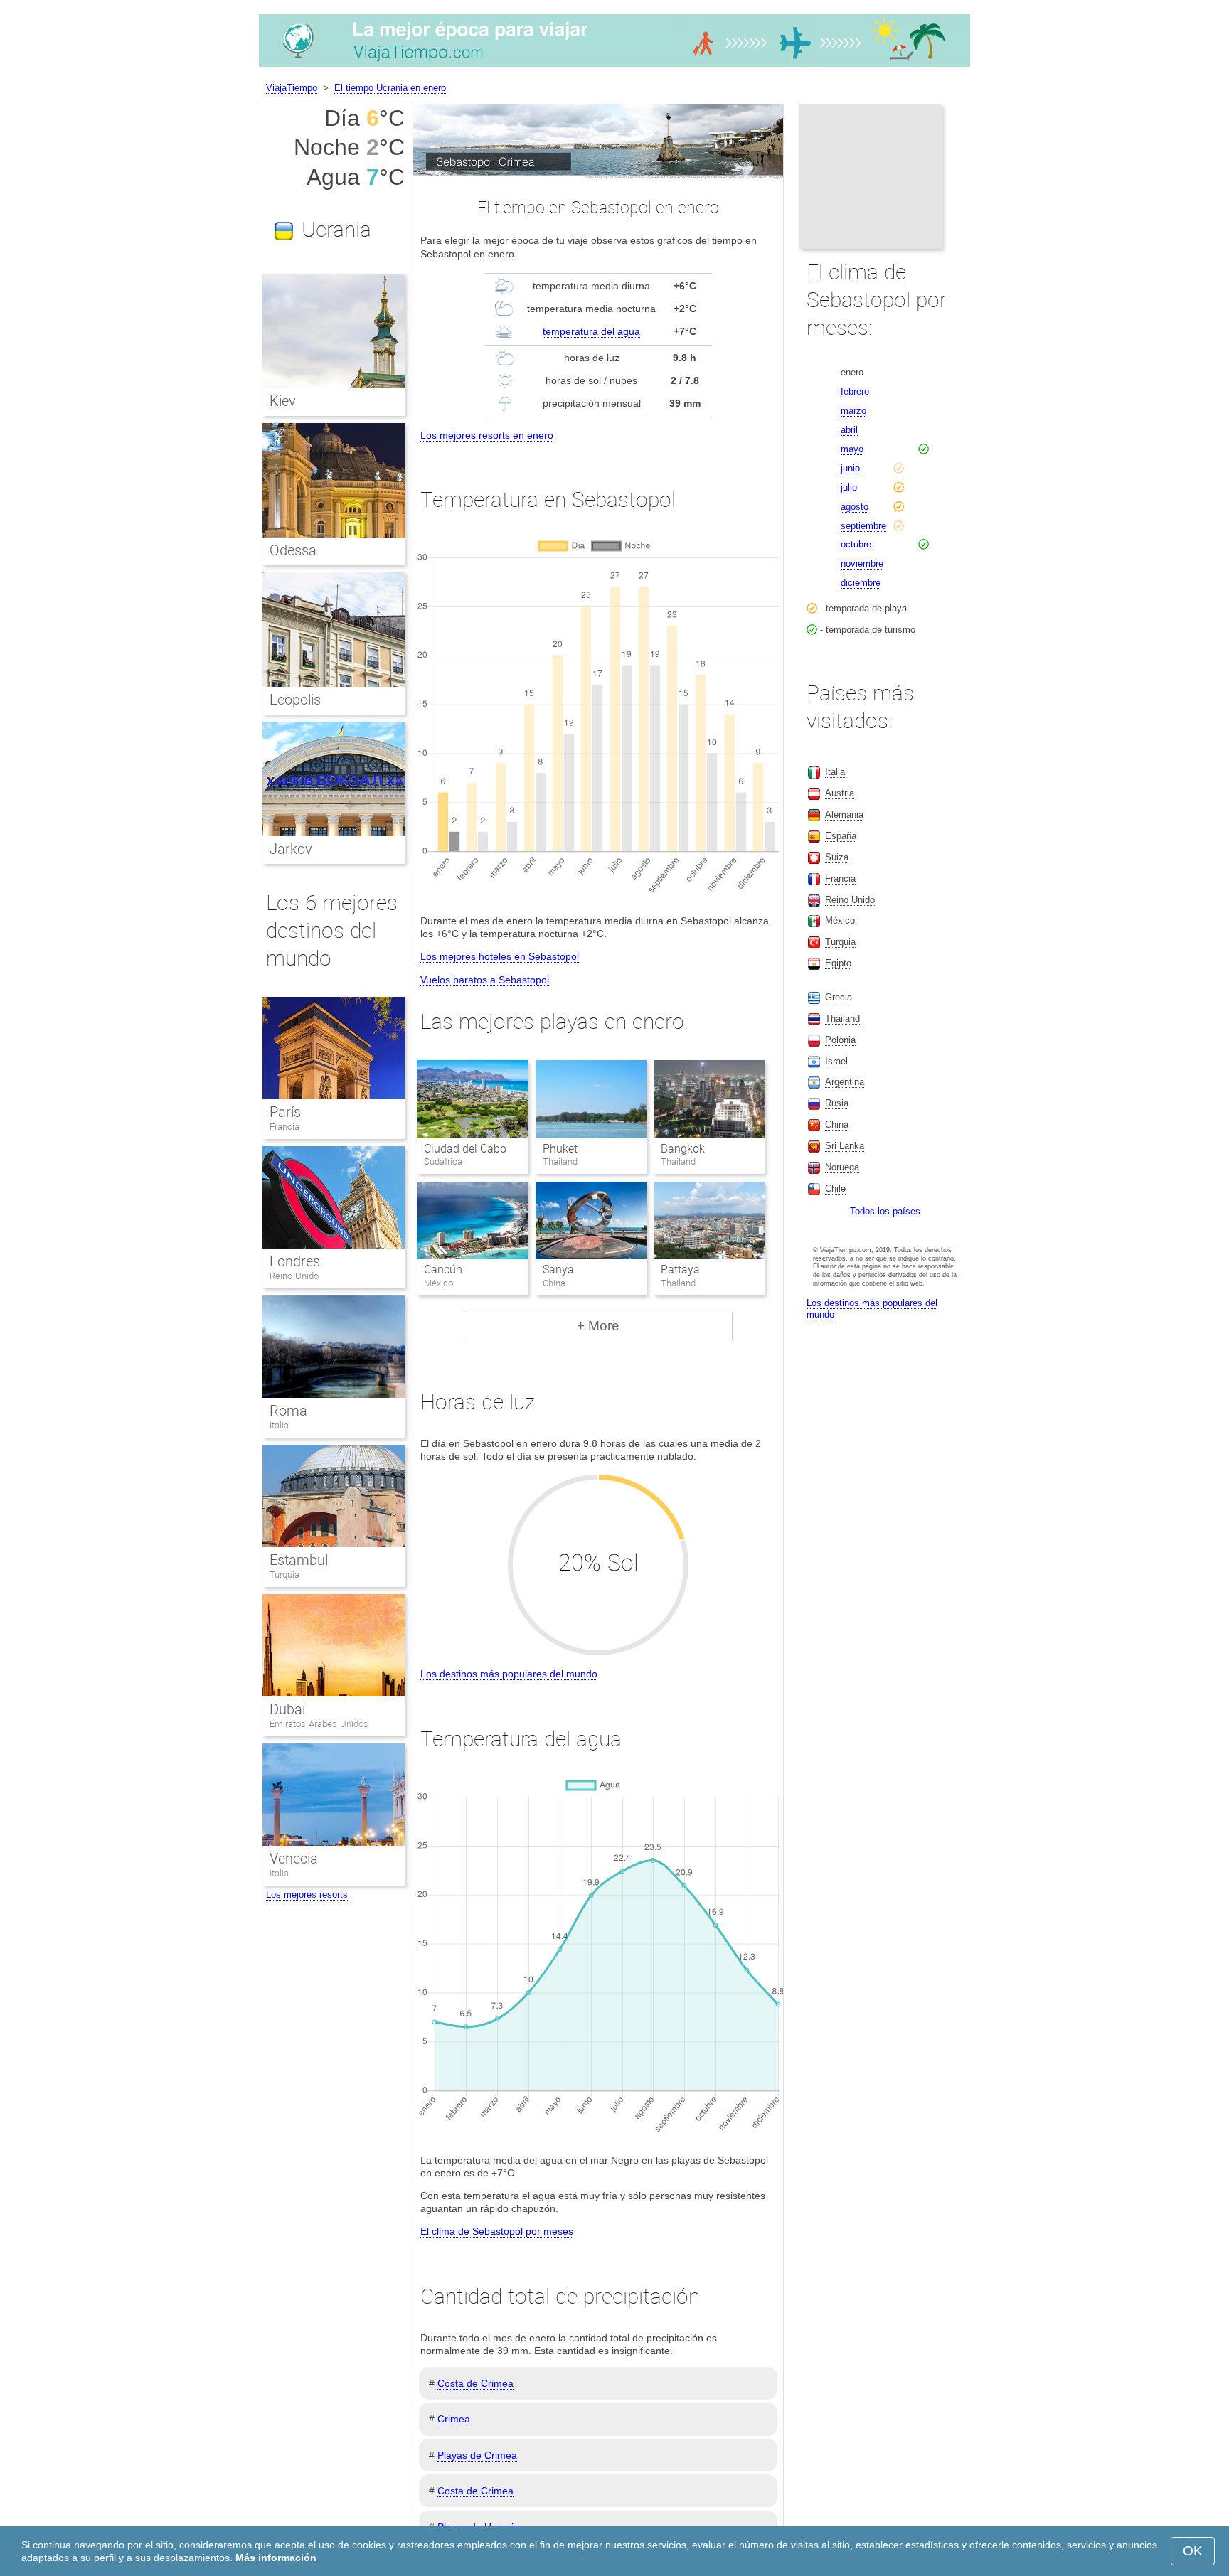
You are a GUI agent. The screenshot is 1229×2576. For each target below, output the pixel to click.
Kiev (283, 401)
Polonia (840, 1040)
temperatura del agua (591, 331)
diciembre (861, 583)
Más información (276, 2558)
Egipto (838, 963)
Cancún (443, 1270)
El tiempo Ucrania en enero (390, 88)
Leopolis (295, 700)
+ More (598, 1326)
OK (1193, 2551)
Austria (840, 793)
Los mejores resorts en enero (487, 435)
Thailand (842, 1019)
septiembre (863, 526)
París (285, 1112)
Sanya (558, 1270)
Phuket (560, 1149)
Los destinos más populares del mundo (509, 1674)
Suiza (837, 857)
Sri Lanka (845, 1146)
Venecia (294, 1859)
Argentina (845, 1082)
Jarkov (291, 849)
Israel (836, 1061)
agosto (855, 507)
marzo (853, 411)
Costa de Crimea (475, 2383)
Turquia (284, 1575)
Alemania (844, 814)
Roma (288, 1411)
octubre (856, 544)
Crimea (454, 2419)
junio (850, 468)
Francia (284, 1127)
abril (849, 430)
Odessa (293, 550)
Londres (295, 1261)
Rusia (837, 1103)
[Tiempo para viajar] (614, 67)
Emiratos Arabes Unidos (319, 1724)
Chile (835, 1188)
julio (849, 487)
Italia (279, 1425)
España (841, 836)
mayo (852, 449)
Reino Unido (294, 1276)
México (840, 920)
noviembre (862, 563)
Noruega (842, 1167)
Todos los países (885, 1211)
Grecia (839, 997)
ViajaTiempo (292, 88)
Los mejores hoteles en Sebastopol (500, 956)
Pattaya (680, 1270)
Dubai (287, 1709)
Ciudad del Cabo (465, 1149)
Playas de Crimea (477, 2455)
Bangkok (683, 1149)
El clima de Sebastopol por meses (497, 2231)
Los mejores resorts (307, 1894)
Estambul (299, 1560)
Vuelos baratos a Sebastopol (485, 980)
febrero (855, 391)
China (837, 1124)
